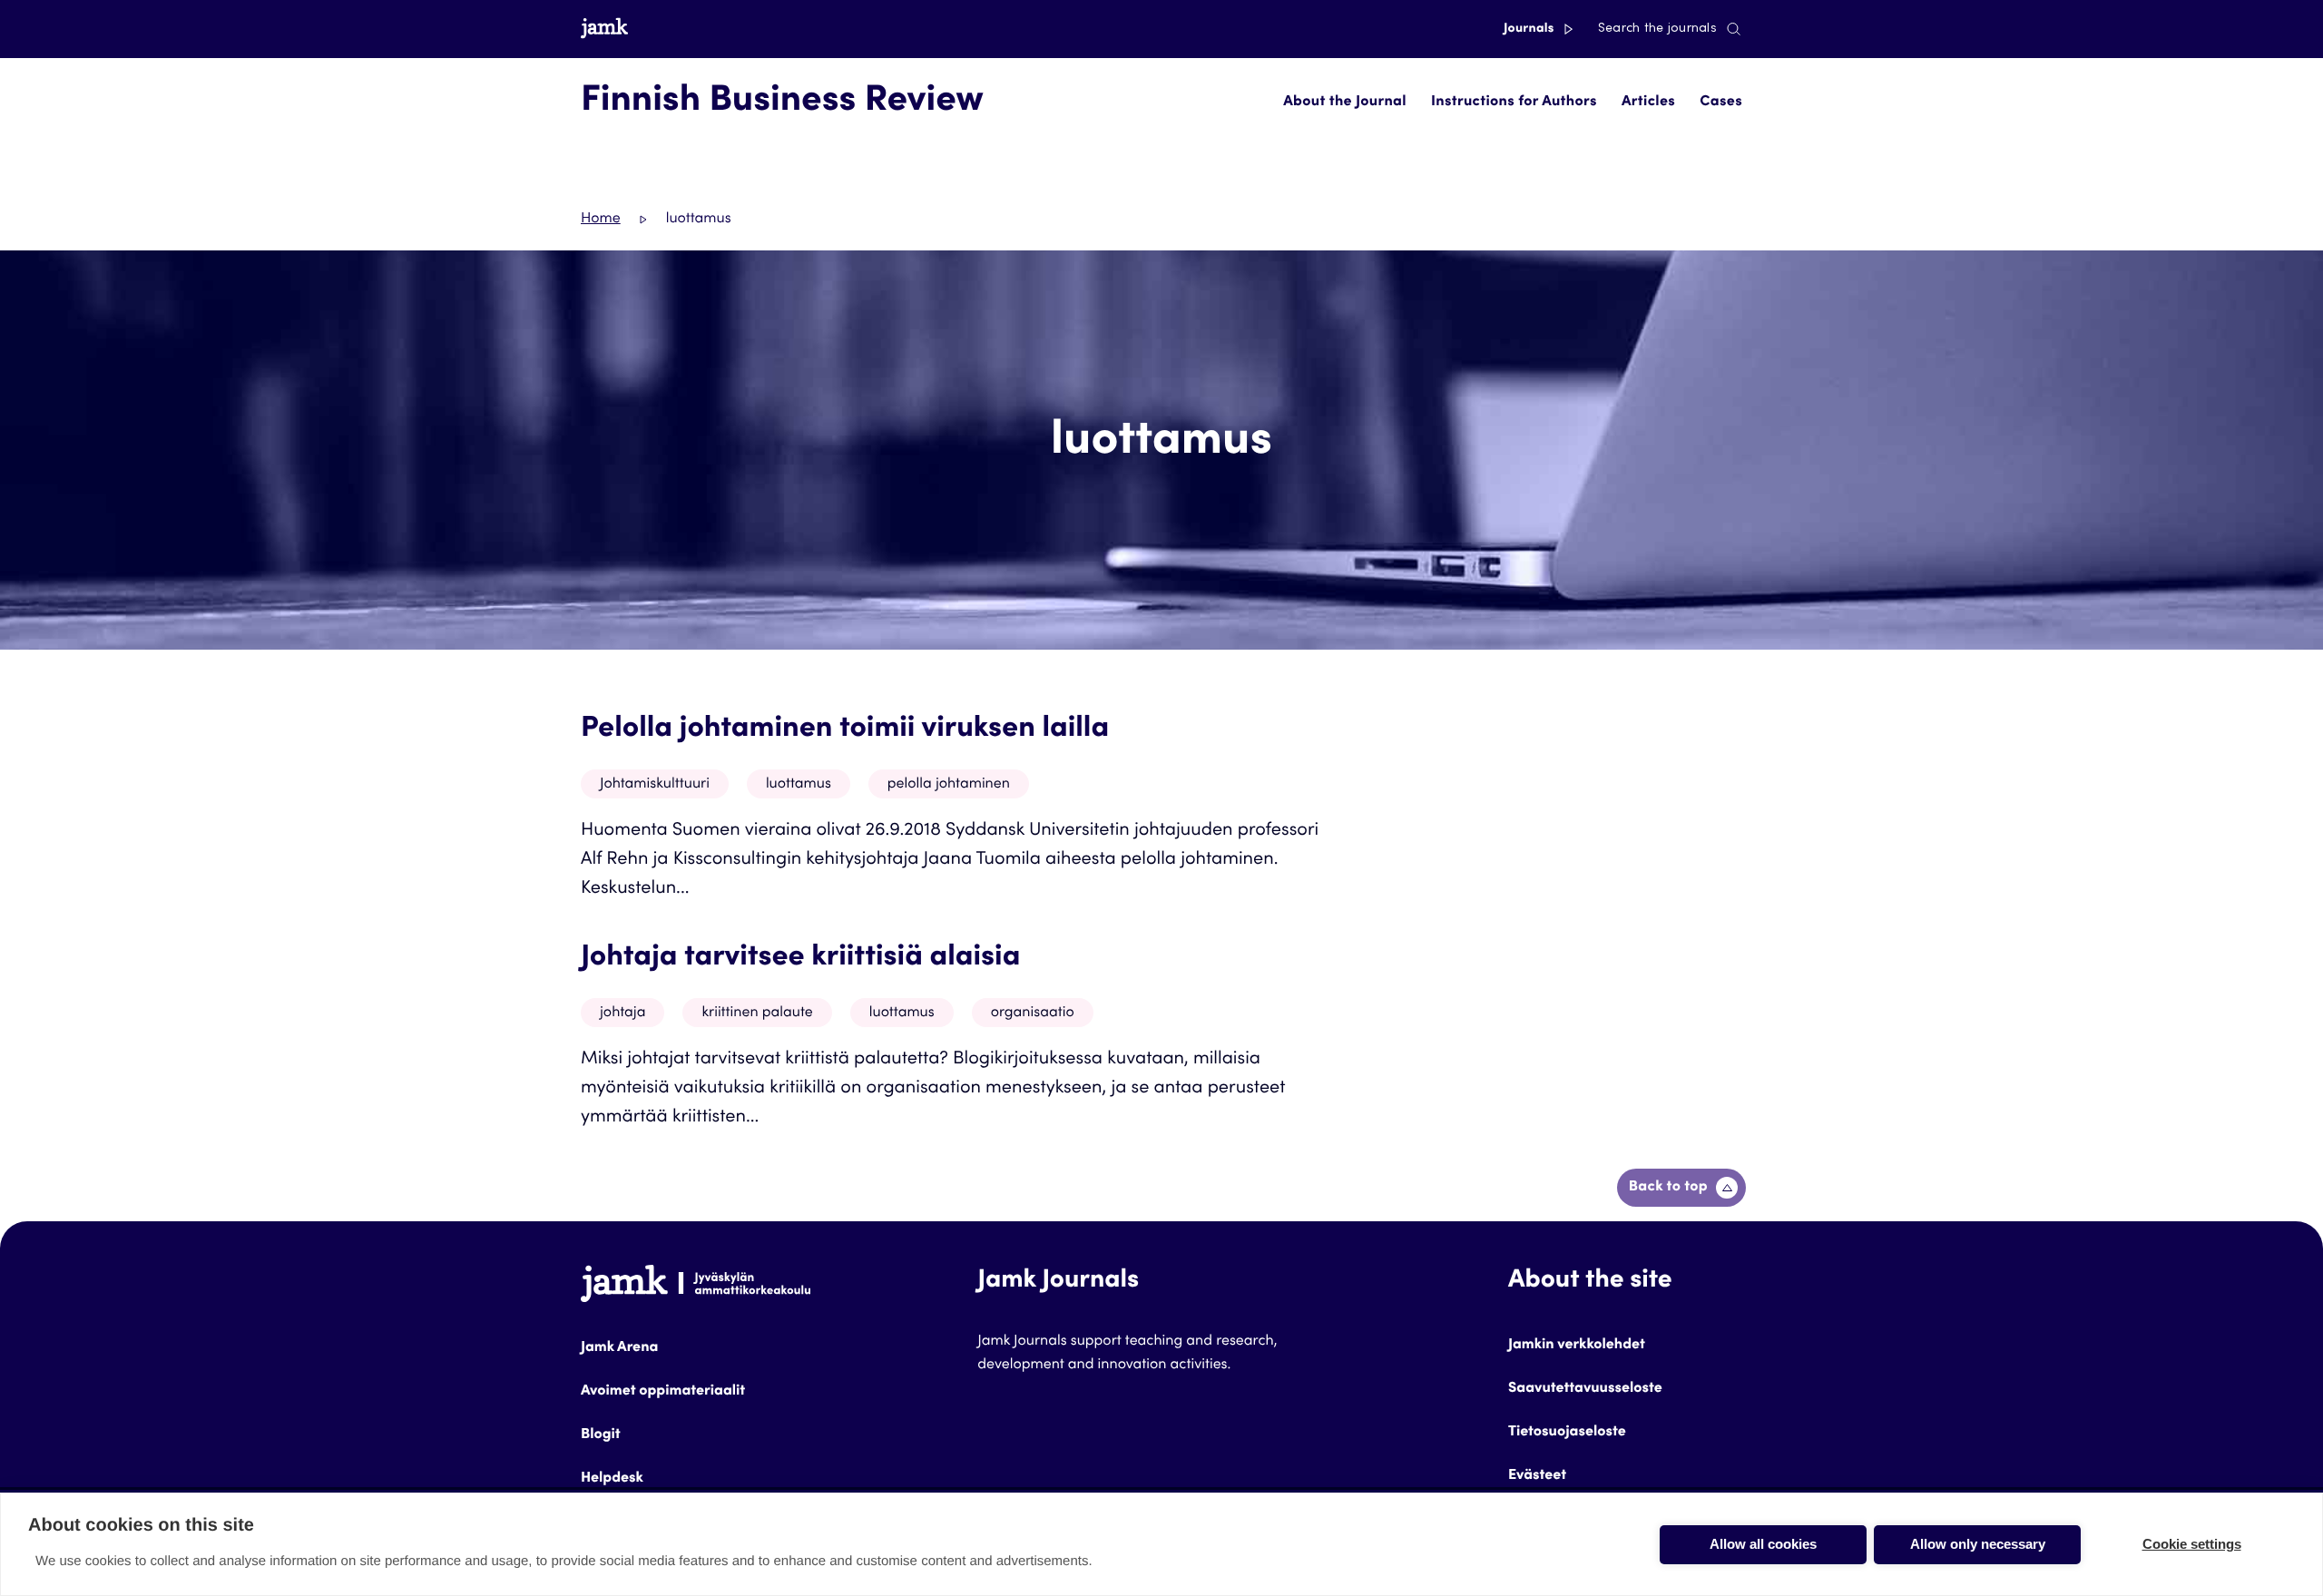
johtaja (622, 1013)
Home (601, 220)
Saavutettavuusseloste (1585, 1389)
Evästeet (1537, 1476)
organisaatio (1033, 1013)
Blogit (601, 1435)
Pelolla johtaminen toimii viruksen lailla (845, 729)
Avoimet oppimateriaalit (663, 1392)
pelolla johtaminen (949, 785)
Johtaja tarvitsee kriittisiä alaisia (800, 958)
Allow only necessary (1978, 1544)
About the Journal (1345, 103)
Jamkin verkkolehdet (1577, 1346)
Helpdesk (612, 1479)
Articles (1648, 103)
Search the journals (1657, 29)
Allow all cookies (1763, 1544)
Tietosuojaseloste (1567, 1433)
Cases (1721, 103)
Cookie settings (2192, 1544)
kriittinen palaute (757, 1013)
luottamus (799, 785)
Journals (1530, 29)
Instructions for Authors (1514, 103)
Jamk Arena (619, 1348)
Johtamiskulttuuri (655, 785)
